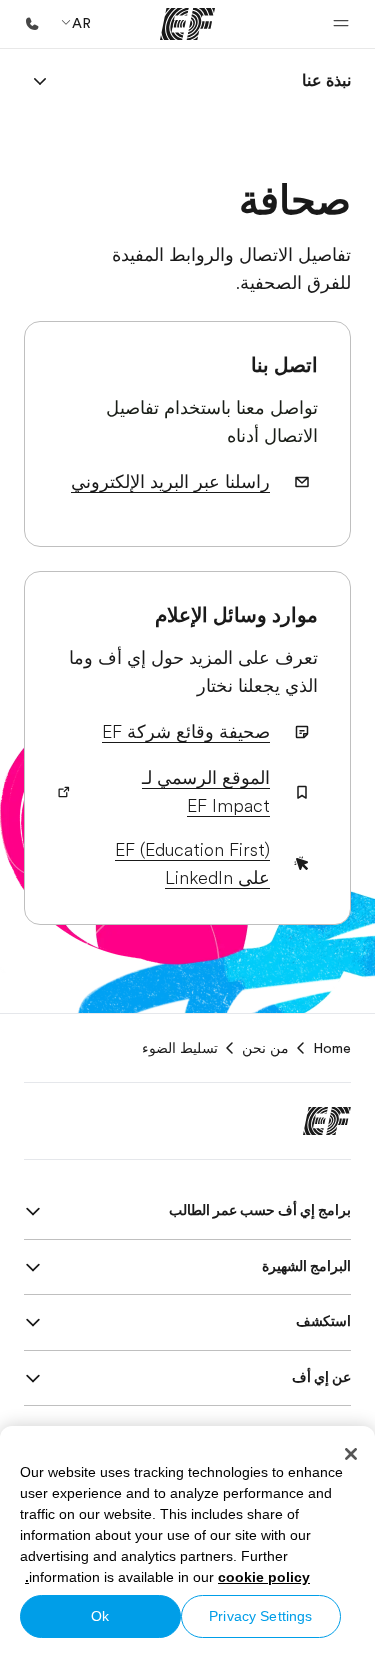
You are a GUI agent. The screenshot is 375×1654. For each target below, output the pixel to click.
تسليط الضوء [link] (180, 1048)
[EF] (187, 24)
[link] (326, 81)
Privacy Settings (260, 1616)
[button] (341, 24)
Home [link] (332, 1048)
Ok (100, 1616)
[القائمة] (40, 81)
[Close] (351, 1454)
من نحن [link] (265, 1048)
